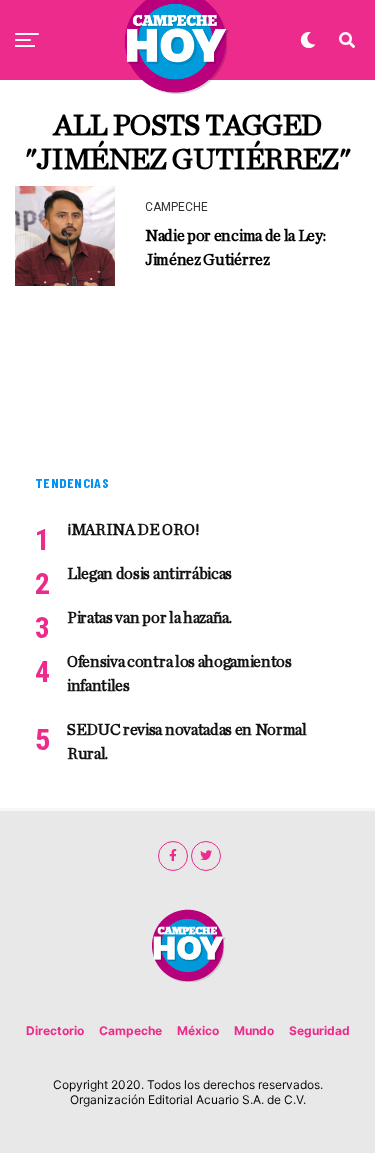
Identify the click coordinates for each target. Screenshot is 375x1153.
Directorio (55, 1030)
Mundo (254, 1030)
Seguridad (319, 1030)
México (198, 1030)
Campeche (130, 1030)
